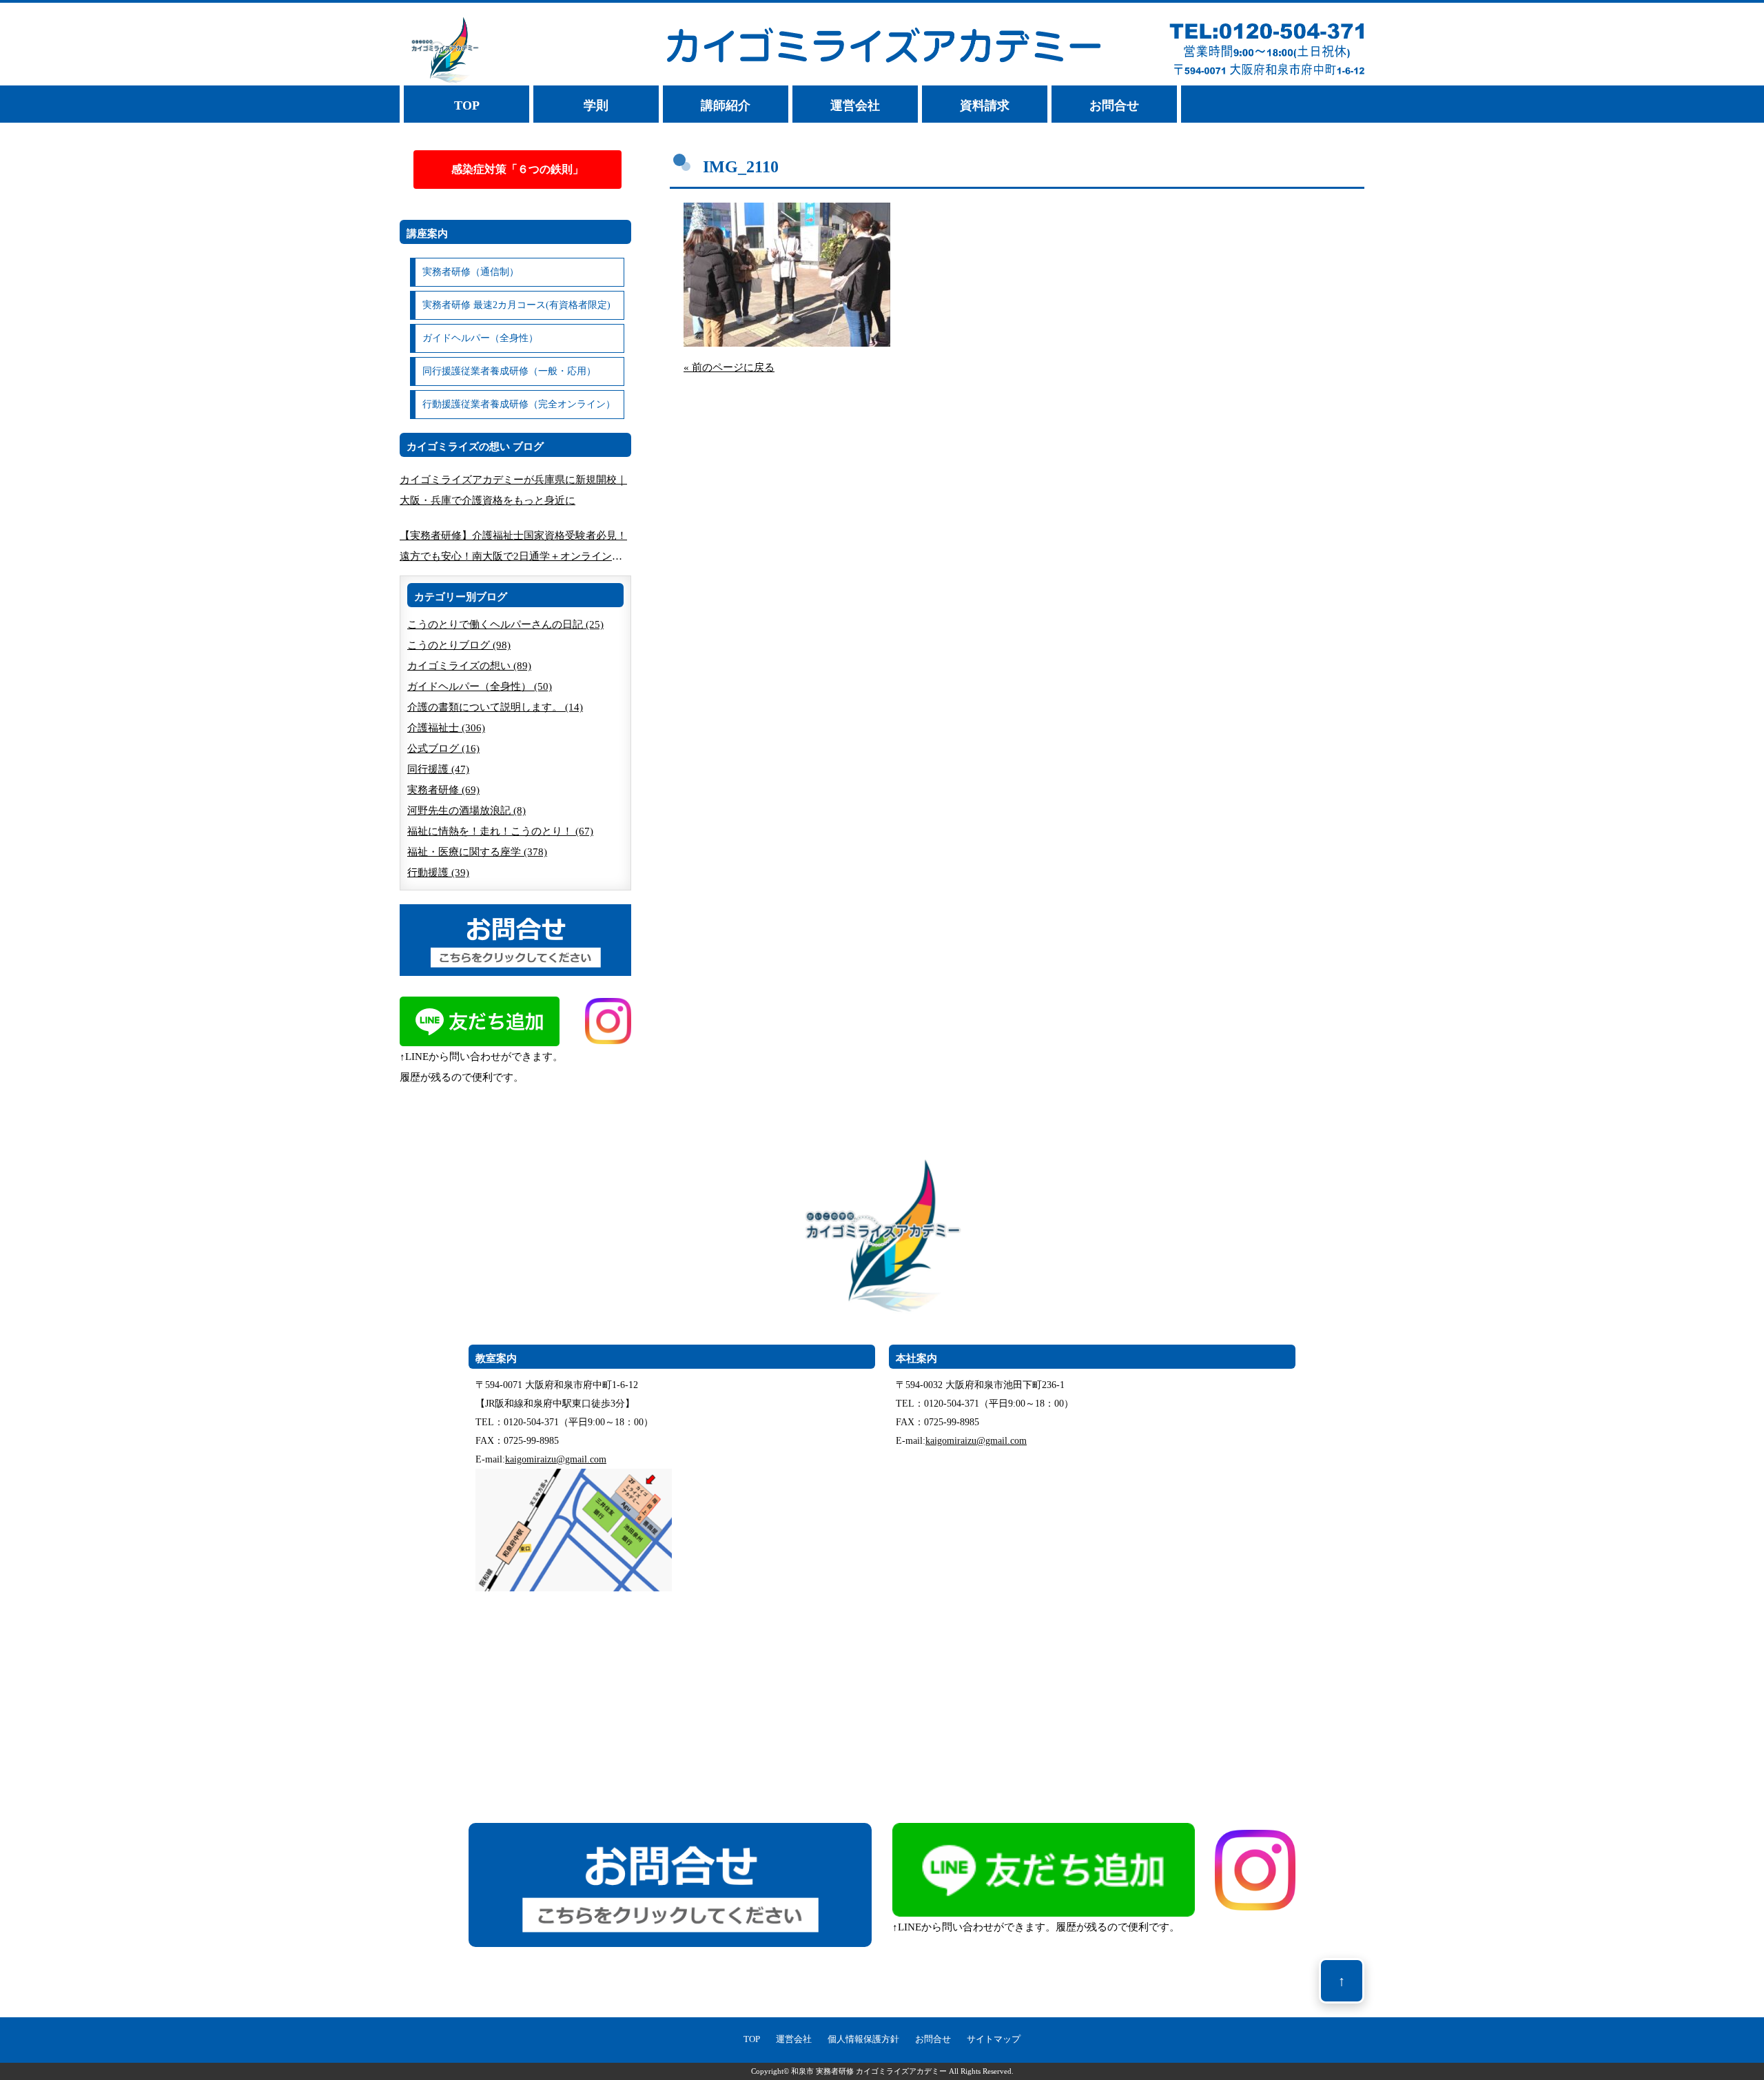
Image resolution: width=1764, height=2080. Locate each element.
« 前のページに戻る (729, 367)
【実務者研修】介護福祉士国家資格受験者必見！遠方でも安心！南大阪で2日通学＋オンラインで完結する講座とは (513, 548)
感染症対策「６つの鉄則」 (517, 169)
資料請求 (985, 105)
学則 (596, 105)
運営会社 (855, 105)
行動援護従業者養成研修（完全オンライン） (519, 404)
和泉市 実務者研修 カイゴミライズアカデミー (869, 2071)
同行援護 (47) (438, 769)
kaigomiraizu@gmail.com (556, 1459)
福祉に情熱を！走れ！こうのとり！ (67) (500, 831)
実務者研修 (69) (443, 790)
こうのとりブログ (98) (459, 645)
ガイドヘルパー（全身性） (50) (480, 686)
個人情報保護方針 (863, 2039)
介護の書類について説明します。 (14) (495, 707)
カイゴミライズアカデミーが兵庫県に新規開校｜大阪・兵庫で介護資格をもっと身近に (513, 490)
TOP (467, 105)
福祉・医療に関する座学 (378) (477, 852)
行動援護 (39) (438, 873)
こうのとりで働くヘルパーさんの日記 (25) (505, 624)
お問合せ (1114, 105)
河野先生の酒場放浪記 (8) (466, 810)
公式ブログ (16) (443, 748)
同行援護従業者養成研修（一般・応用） (509, 371)
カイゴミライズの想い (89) (469, 666)
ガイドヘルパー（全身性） (480, 338)
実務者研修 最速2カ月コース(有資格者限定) (516, 305)
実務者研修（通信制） (471, 272)
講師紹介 (726, 105)
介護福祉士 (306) (446, 728)
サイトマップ (994, 2039)
